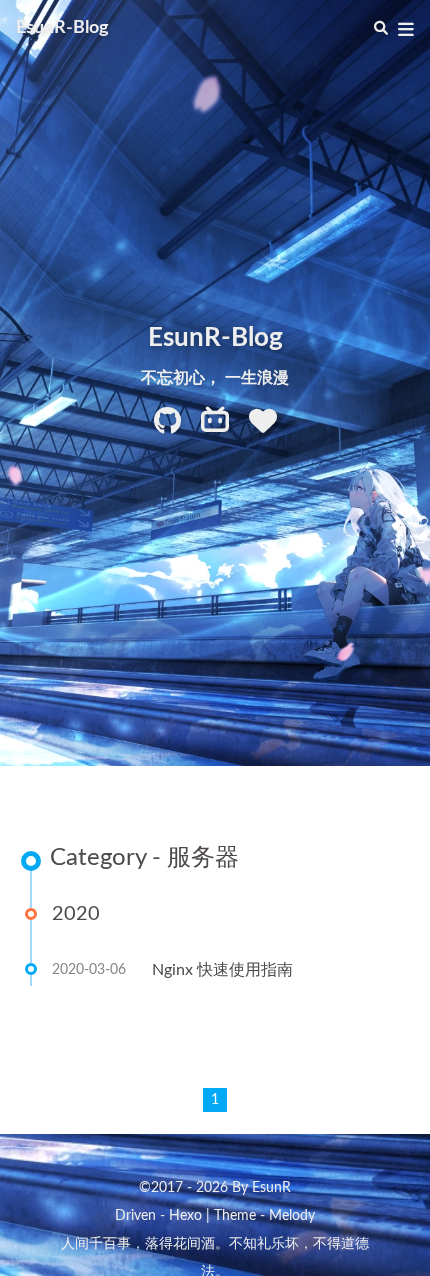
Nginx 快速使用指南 (222, 970)
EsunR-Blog (62, 28)
